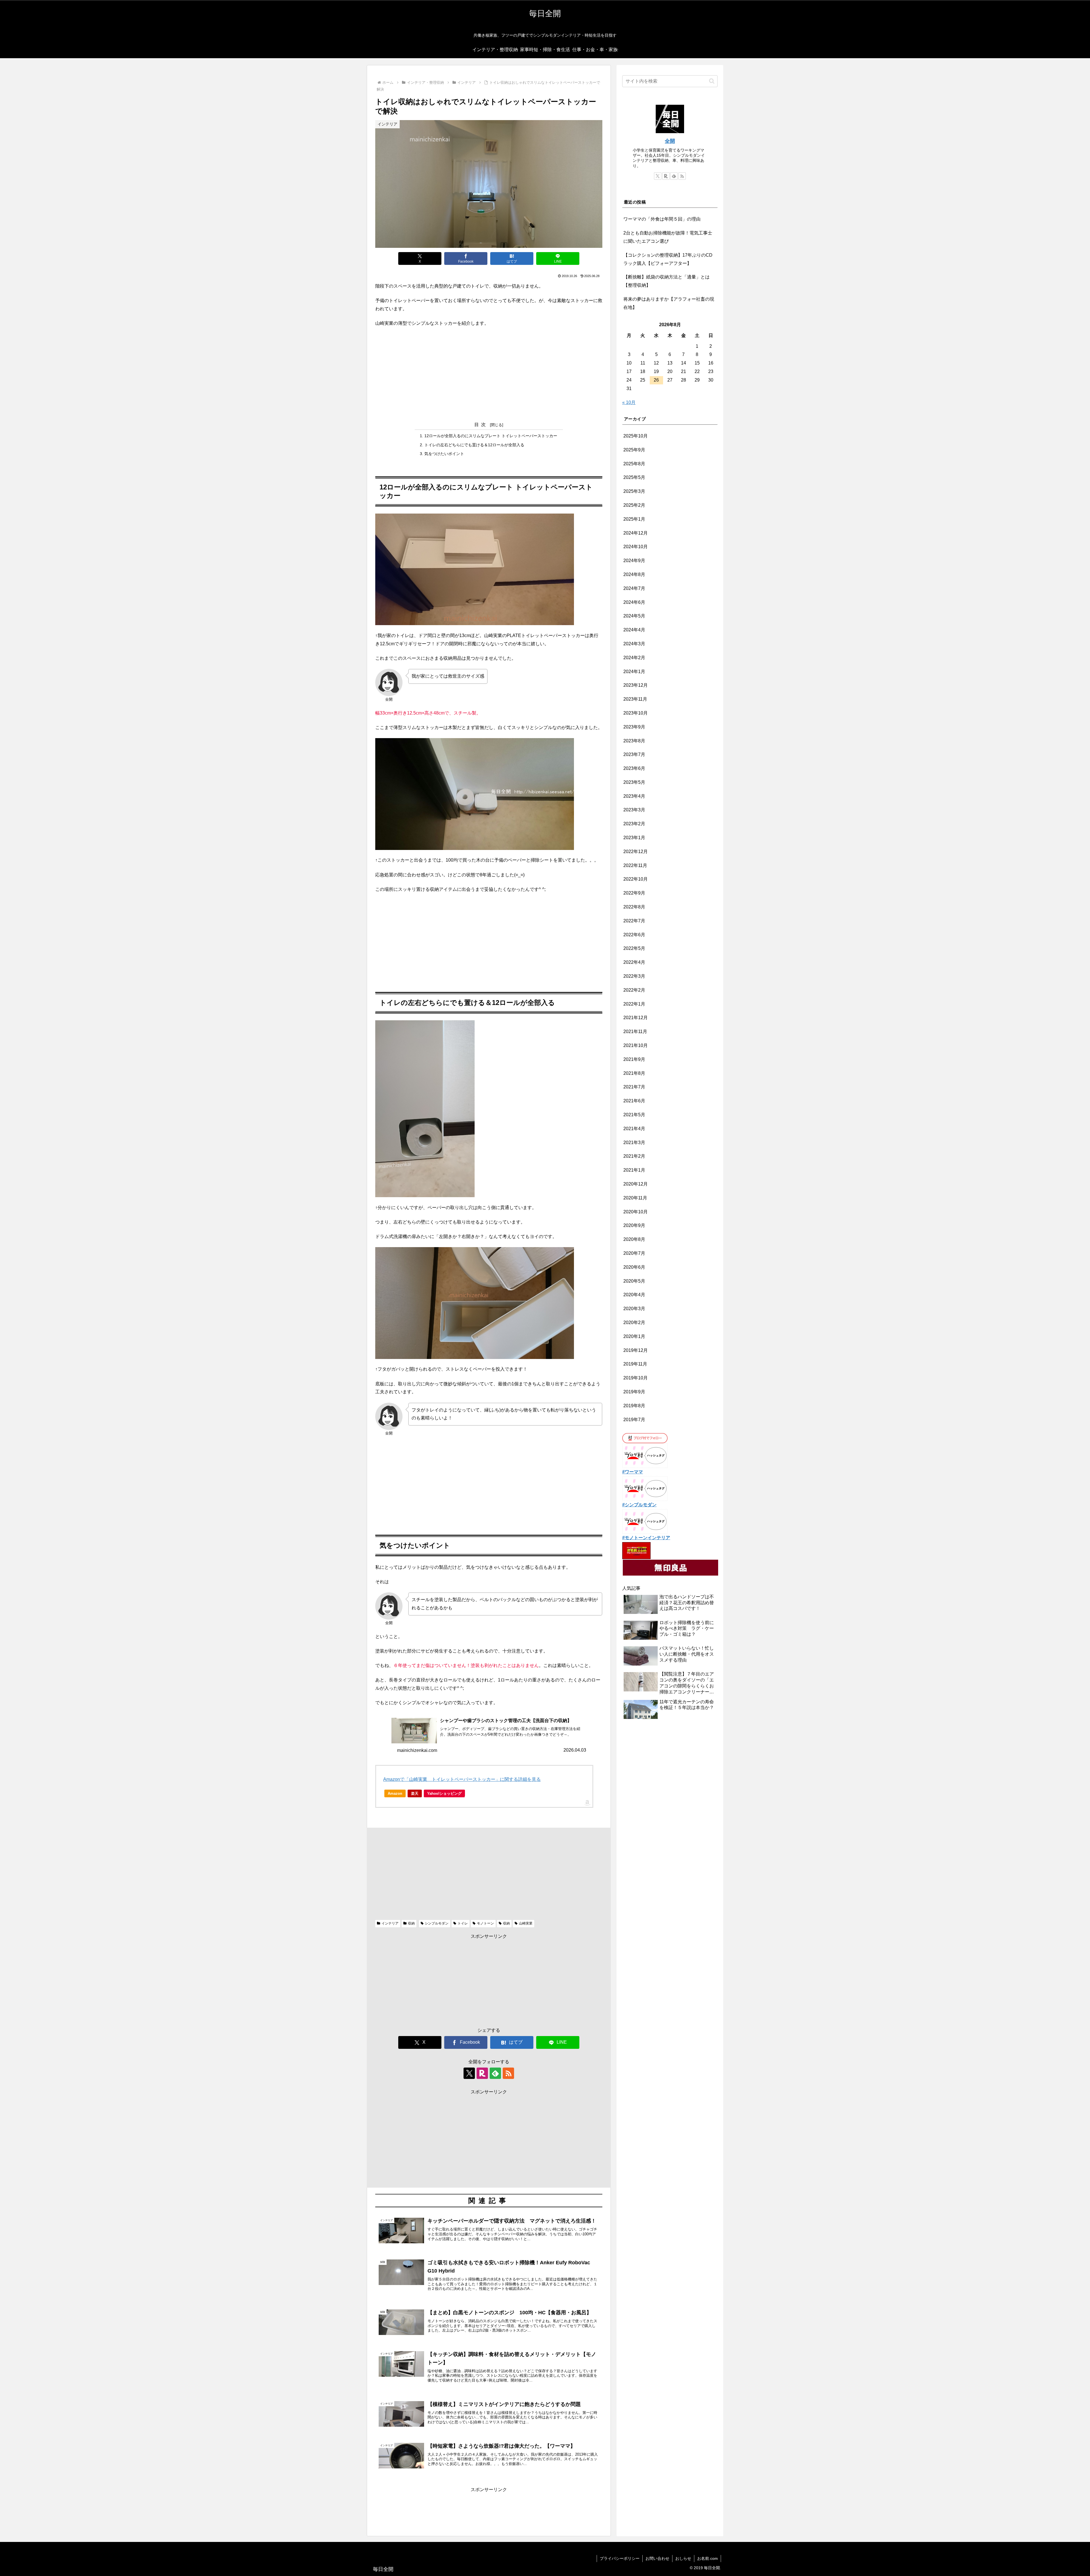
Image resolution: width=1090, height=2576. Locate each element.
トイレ (463, 1923)
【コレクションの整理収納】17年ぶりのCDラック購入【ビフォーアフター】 (668, 259)
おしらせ (683, 2558)
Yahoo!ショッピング (444, 1793)
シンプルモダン (437, 1923)
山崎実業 (526, 1923)
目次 (481, 425)
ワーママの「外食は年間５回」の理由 (662, 219)
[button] (712, 81)
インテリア (390, 1923)
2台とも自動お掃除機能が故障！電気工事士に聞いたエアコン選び (668, 237)
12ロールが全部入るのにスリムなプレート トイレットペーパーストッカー (491, 436)
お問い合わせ (657, 2558)
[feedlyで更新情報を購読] (495, 2073)
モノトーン (485, 1923)
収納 (411, 1923)
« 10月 (629, 402)
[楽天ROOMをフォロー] (482, 2073)
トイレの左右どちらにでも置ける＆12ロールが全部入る (474, 445)
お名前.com (708, 2558)
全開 (670, 141)
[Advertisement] (489, 374)
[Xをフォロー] (469, 2073)
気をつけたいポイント (444, 454)
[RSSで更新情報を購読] (508, 2073)
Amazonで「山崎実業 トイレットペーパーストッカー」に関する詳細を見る (462, 1779)
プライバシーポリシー (620, 2558)
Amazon (395, 1793)
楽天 (415, 1793)
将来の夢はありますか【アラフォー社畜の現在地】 (669, 303)
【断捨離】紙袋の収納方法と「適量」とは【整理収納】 (666, 281)
